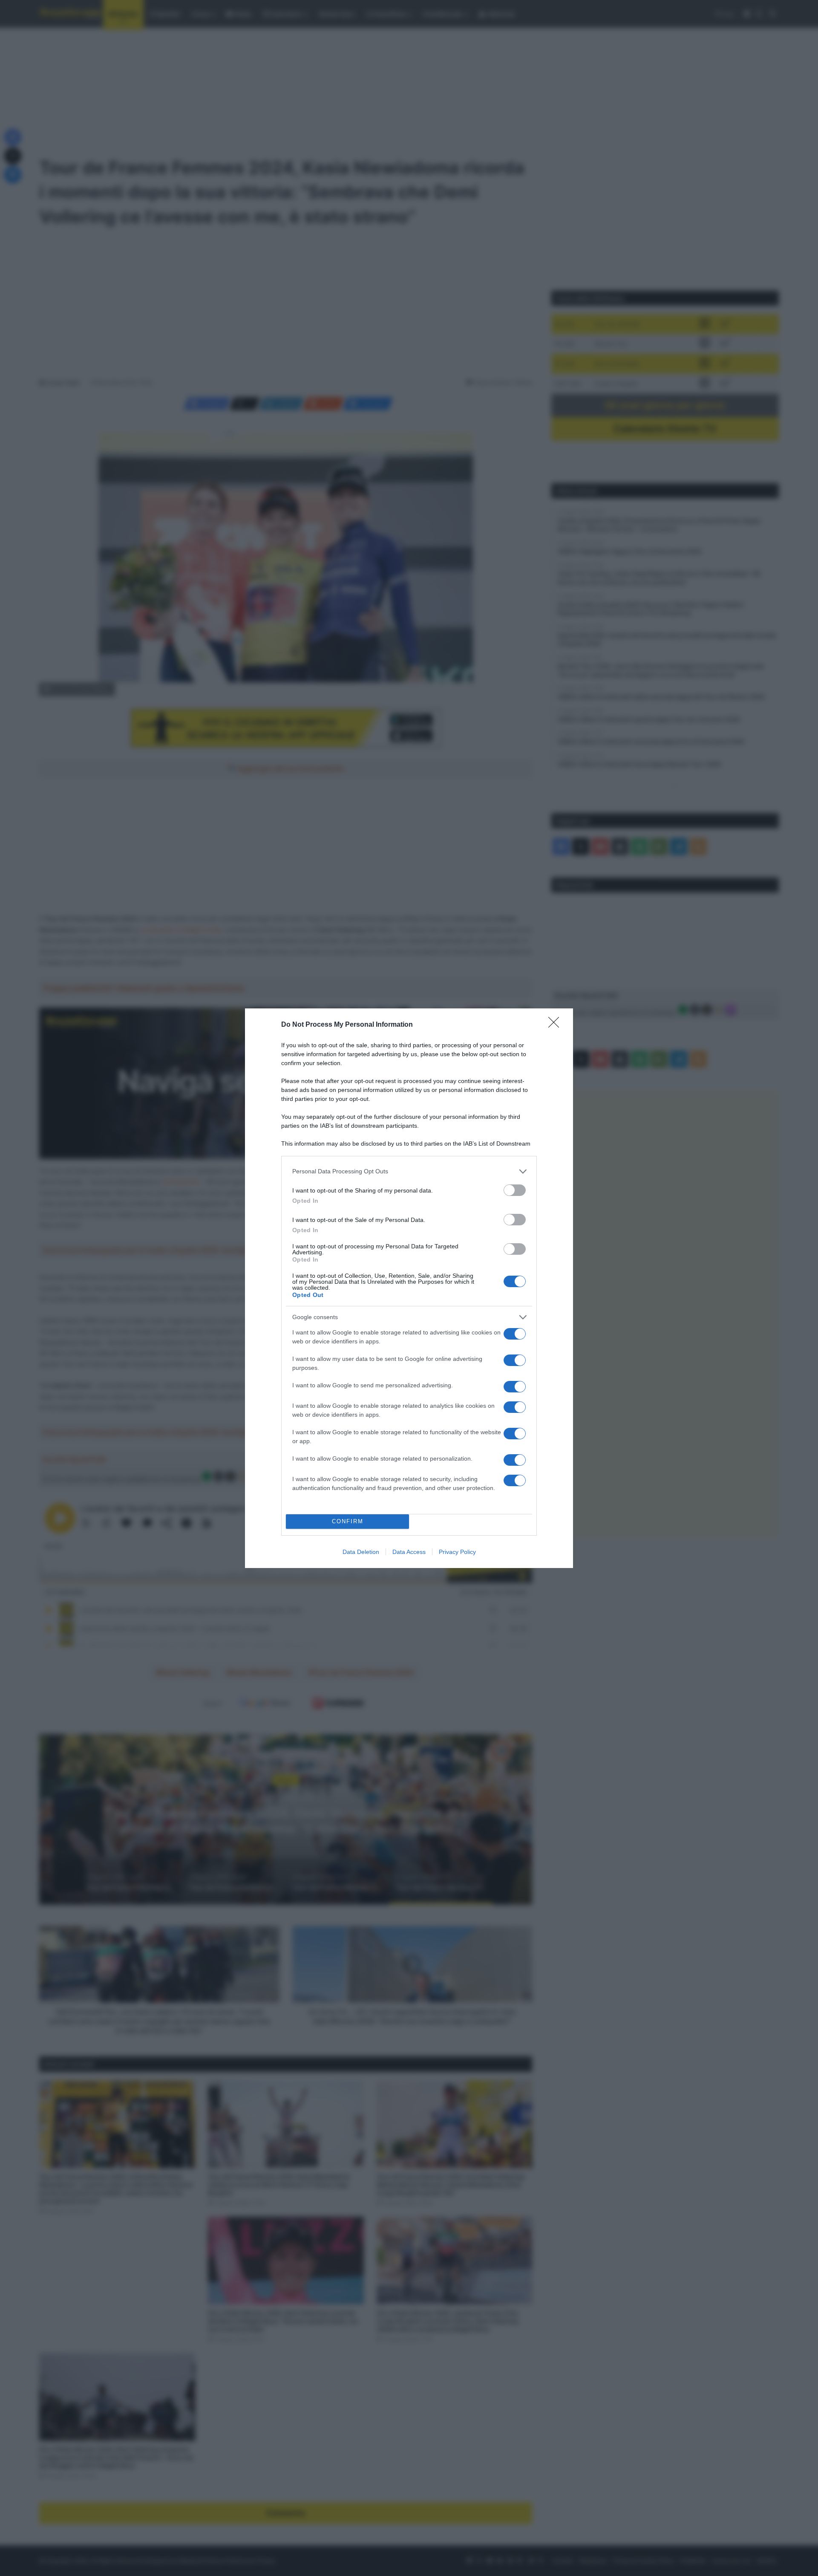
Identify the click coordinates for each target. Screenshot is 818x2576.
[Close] (556, 1025)
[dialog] (409, 1288)
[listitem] (409, 1171)
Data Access (409, 1552)
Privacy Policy (457, 1552)
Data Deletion (361, 1552)
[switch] (515, 1190)
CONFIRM (348, 1521)
